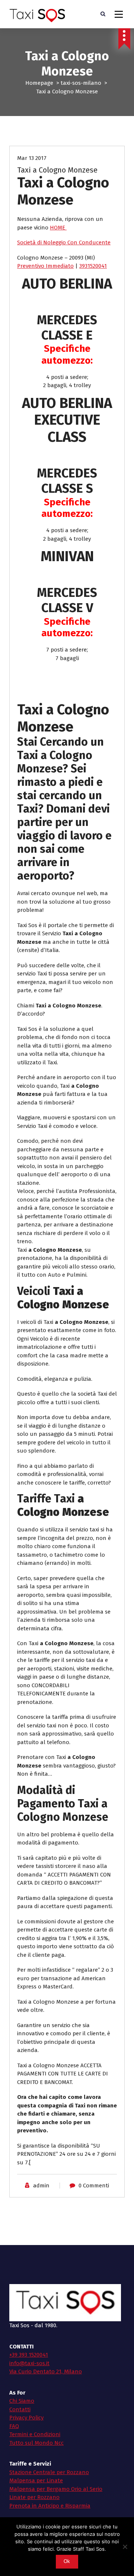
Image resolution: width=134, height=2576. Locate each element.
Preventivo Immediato (45, 266)
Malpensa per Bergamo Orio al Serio (56, 2489)
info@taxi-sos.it (29, 2363)
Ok (67, 2561)
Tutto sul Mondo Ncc (36, 2443)
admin (41, 2186)
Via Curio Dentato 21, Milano (46, 2371)
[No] (125, 2547)
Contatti (20, 2409)
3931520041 (93, 266)
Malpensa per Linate (36, 2480)
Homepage (39, 83)
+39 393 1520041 (29, 2355)
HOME (58, 228)
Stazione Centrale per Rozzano (49, 2472)
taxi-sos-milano (81, 83)
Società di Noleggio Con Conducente (64, 242)
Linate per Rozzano (34, 2497)
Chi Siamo (22, 2401)
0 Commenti (94, 2186)
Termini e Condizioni (35, 2434)
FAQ (14, 2426)
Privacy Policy (26, 2418)
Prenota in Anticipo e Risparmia (50, 2506)
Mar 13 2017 (32, 158)
